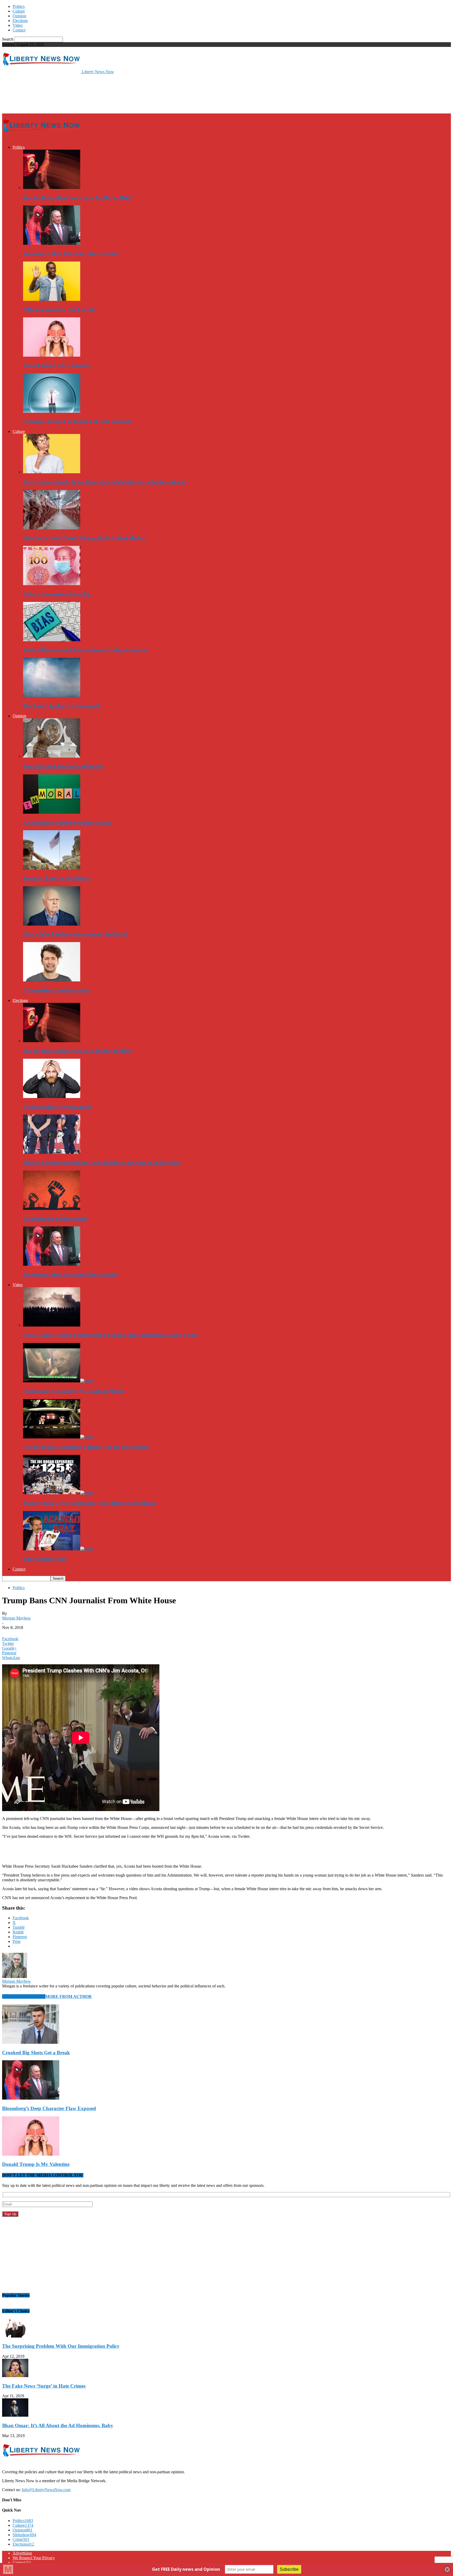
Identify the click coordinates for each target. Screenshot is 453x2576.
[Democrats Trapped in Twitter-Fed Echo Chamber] (52, 411)
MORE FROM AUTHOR (69, 1996)
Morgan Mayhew (17, 1618)
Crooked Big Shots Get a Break (36, 2053)
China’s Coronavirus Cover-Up (57, 594)
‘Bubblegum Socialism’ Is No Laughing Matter (73, 1391)
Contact (19, 30)
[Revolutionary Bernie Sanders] (52, 1208)
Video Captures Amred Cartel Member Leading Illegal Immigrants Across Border (111, 1335)
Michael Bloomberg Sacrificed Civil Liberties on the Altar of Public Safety (102, 1163)
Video (18, 25)
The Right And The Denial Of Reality (63, 766)
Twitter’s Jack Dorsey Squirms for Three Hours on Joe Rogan (90, 1503)
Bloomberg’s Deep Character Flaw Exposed (70, 254)
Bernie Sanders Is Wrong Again (57, 1107)
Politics (19, 6)
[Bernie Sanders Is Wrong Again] (52, 1097)
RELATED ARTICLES (24, 1996)
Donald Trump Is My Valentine (57, 365)
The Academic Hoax (45, 1559)
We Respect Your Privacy (34, 2558)
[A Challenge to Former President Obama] (52, 812)
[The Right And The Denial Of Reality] (52, 756)
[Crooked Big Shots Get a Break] (31, 2042)
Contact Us (22, 2563)
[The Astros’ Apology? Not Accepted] (52, 696)
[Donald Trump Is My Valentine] (52, 355)
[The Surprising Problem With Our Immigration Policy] (15, 2336)
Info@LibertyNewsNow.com (46, 2490)
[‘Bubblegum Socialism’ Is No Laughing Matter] (58, 1381)
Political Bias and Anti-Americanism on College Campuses (86, 650)
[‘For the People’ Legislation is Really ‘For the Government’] (58, 1437)
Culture (19, 11)
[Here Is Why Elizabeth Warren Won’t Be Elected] (52, 924)
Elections (20, 21)
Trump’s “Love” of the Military (57, 878)
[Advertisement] (98, 93)
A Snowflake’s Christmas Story (56, 990)
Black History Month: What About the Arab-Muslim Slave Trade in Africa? (104, 482)
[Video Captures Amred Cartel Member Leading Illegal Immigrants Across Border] (52, 1325)
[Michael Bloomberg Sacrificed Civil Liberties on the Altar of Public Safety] (52, 1152)
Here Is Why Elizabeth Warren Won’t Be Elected (75, 934)
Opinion (19, 16)
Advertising (22, 2553)
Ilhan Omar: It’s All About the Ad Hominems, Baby (58, 2425)
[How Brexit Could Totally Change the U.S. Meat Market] (52, 528)
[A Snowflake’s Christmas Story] (52, 980)
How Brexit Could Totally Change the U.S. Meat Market (84, 538)
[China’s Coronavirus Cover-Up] (52, 584)
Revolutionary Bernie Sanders (55, 1219)
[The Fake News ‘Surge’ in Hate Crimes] (15, 2376)
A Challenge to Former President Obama (67, 822)
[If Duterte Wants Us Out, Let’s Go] (52, 299)
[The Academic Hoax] (58, 1549)
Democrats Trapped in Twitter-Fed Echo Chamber (77, 421)
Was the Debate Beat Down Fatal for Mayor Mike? (78, 198)
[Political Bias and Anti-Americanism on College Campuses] (52, 640)
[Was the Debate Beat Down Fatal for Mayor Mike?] (52, 188)
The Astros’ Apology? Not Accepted (61, 706)
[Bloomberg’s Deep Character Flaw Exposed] (52, 243)
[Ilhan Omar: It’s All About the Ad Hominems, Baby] (15, 2415)
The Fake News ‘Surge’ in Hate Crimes (44, 2386)
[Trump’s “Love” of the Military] (52, 868)
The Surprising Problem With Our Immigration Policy (61, 2346)
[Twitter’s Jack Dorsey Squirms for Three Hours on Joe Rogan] (58, 1493)
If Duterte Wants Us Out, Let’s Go (60, 310)
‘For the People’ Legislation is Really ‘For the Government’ (87, 1447)
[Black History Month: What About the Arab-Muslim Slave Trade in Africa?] (52, 472)
